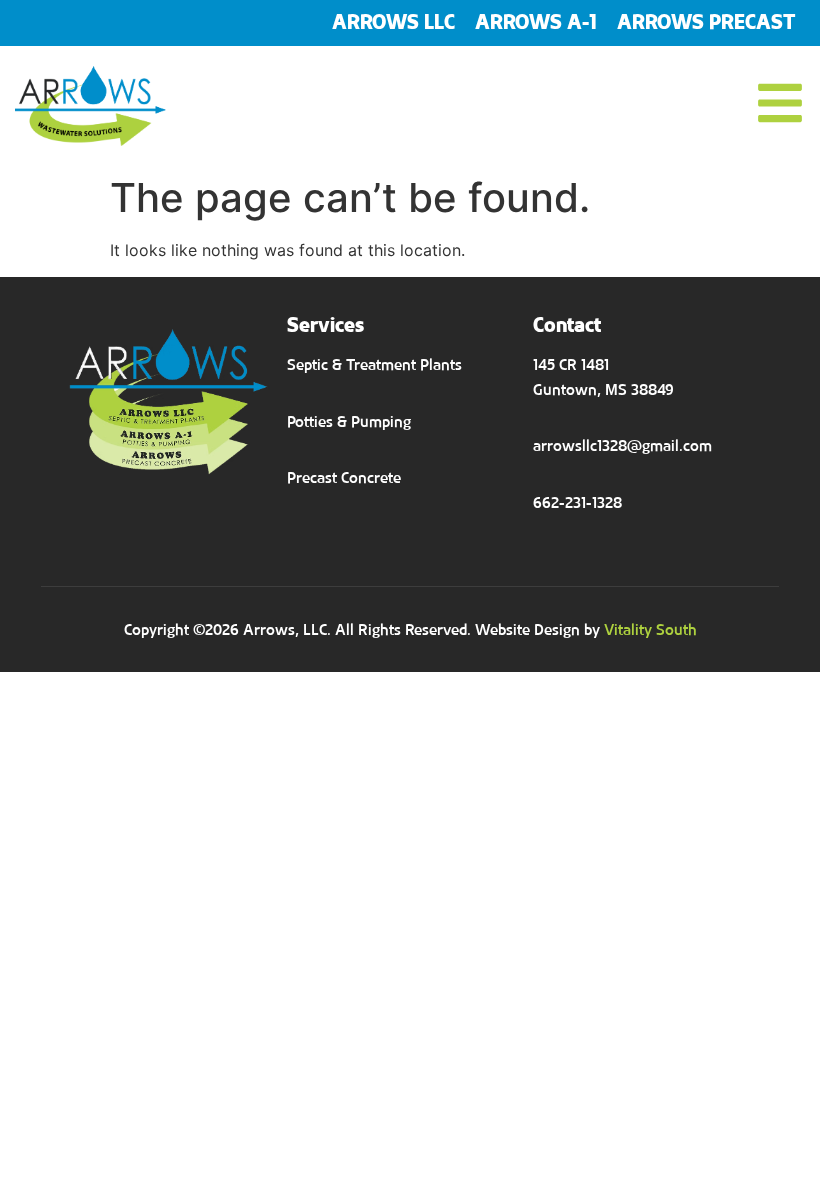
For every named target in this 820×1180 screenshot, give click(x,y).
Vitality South (650, 630)
